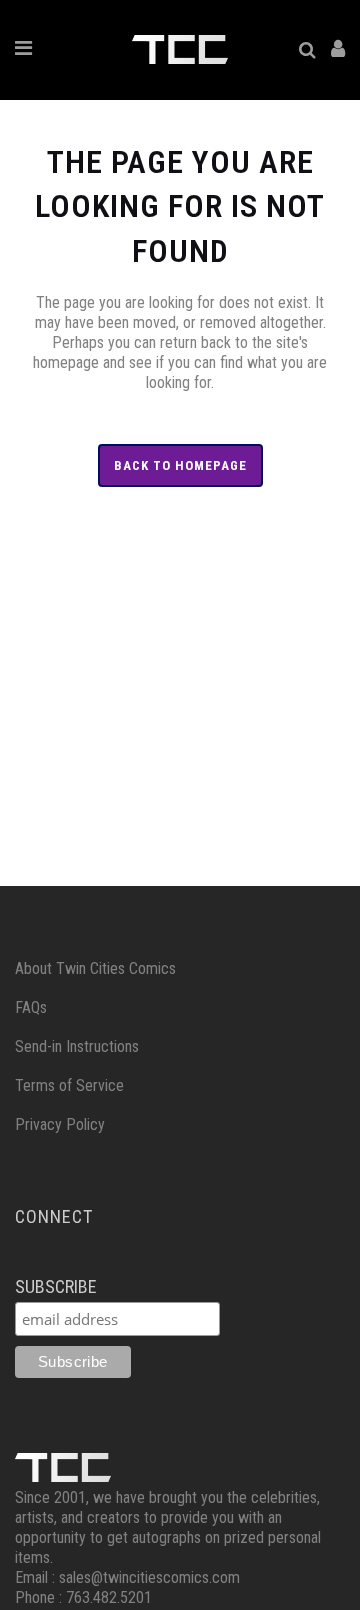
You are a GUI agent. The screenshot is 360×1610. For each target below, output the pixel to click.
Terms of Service (69, 1085)
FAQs (31, 1007)
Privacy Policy (60, 1124)
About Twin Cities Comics (95, 968)
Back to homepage (180, 465)
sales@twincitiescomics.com (149, 1577)
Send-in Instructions (77, 1046)
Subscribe (56, 1286)
